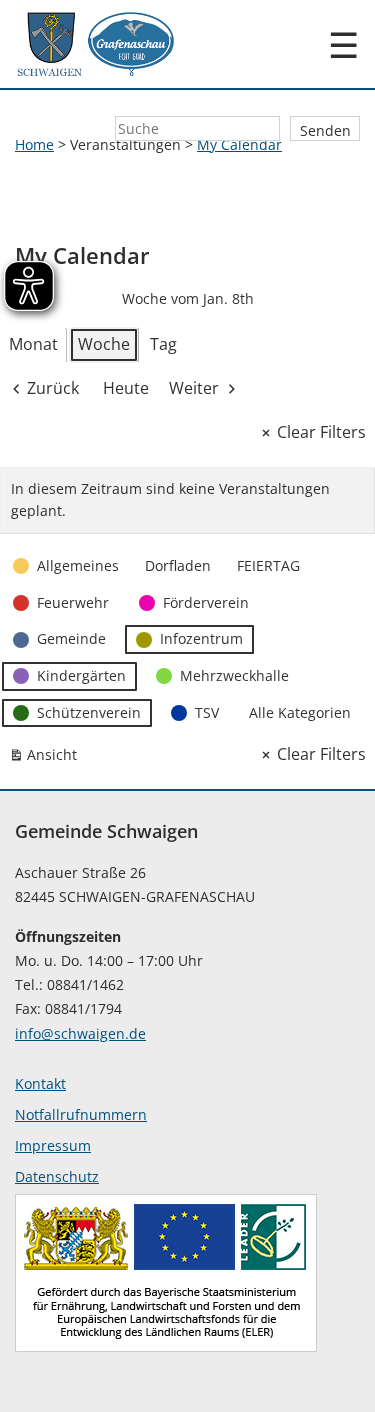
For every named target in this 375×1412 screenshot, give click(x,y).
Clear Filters (321, 432)
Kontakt (40, 1083)
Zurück (53, 388)
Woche (104, 344)
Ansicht (47, 758)
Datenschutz (57, 1176)
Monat (33, 344)
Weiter (194, 388)
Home (34, 144)
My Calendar (239, 144)
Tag (163, 344)
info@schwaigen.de (80, 1033)
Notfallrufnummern (81, 1114)
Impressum (53, 1145)
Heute (126, 388)
